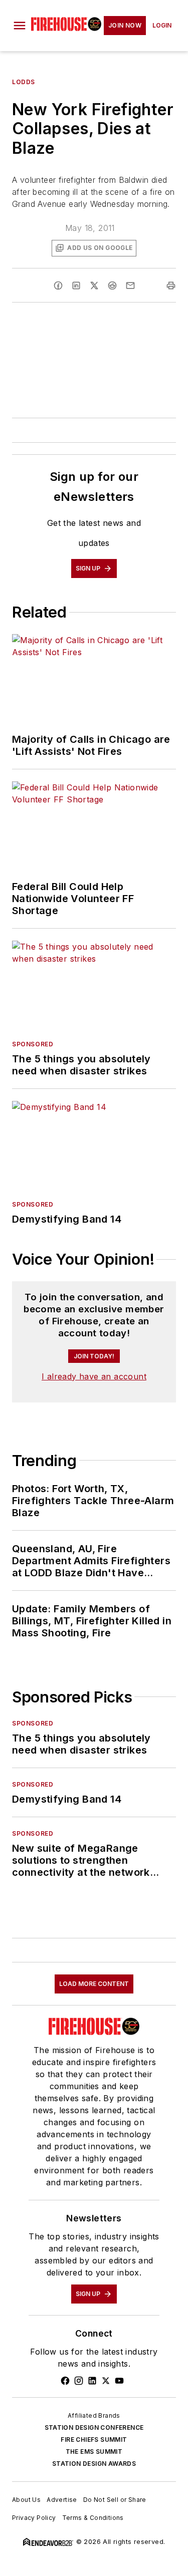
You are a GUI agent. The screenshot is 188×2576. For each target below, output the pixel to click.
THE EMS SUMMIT (94, 2452)
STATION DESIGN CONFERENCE (94, 2427)
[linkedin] (76, 285)
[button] (20, 26)
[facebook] (58, 285)
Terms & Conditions (93, 2518)
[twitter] (94, 285)
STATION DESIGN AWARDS (94, 2464)
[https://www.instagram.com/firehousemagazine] (79, 2381)
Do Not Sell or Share (115, 2500)
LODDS (24, 82)
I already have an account (94, 1376)
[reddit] (112, 285)
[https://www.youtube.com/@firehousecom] (119, 2381)
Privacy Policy (34, 2518)
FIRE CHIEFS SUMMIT (94, 2440)
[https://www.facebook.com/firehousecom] (65, 2381)
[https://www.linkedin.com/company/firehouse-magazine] (92, 2381)
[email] (130, 285)
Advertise (62, 2500)
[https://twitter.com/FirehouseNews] (106, 2381)
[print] (171, 285)
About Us (26, 2500)
